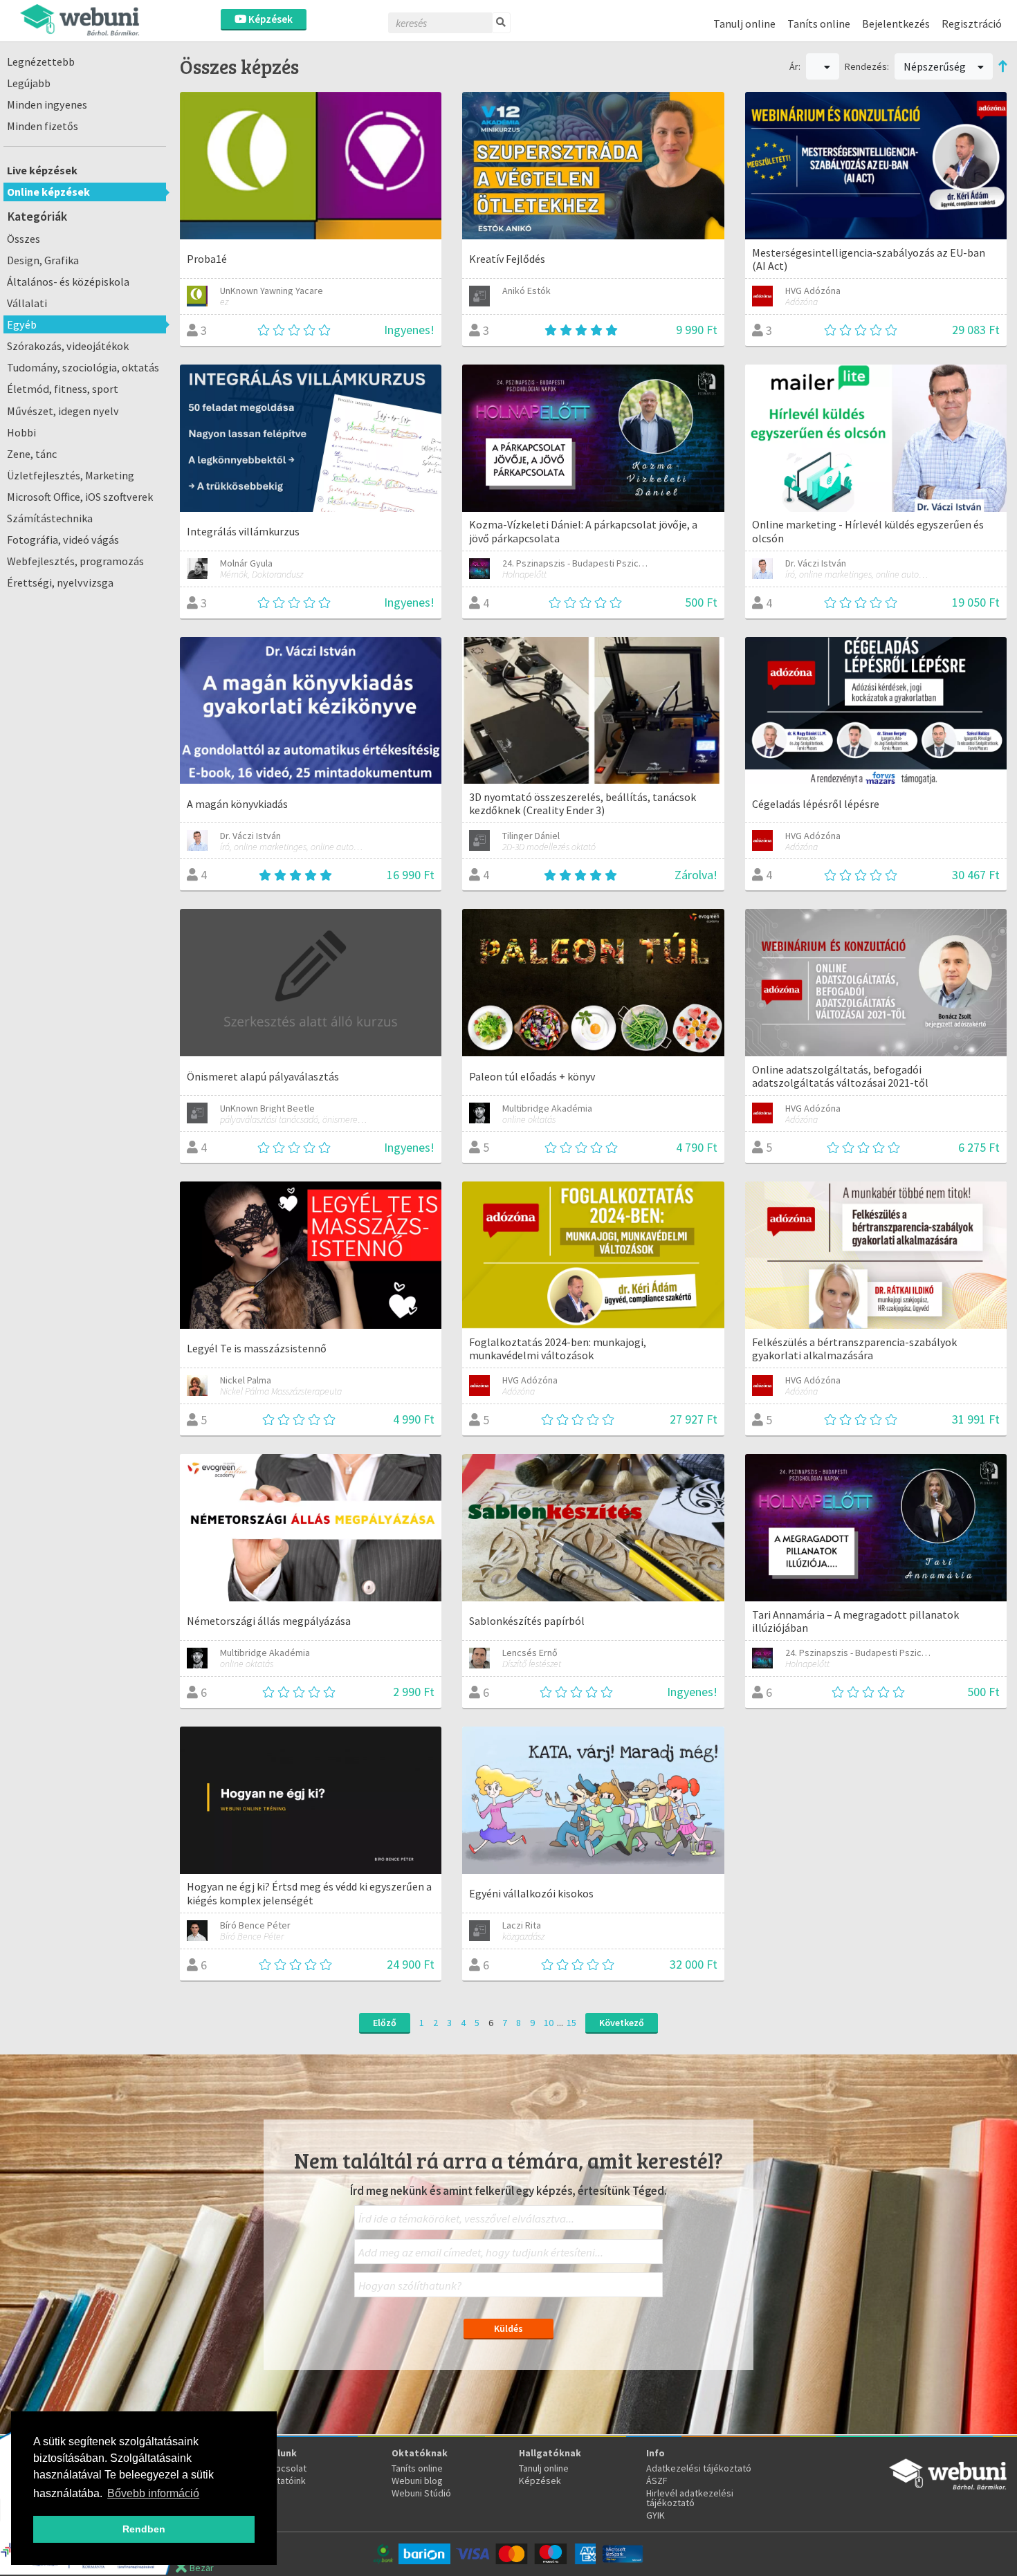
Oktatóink (285, 2481)
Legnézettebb (41, 62)
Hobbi (21, 432)
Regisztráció (972, 24)
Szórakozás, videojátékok (68, 346)
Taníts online (819, 24)
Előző (385, 2023)
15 (571, 2023)
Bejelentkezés (896, 24)
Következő (622, 2023)
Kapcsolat (286, 2468)
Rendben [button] (144, 2529)
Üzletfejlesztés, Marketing (71, 475)
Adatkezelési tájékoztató (699, 2468)
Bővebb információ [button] (153, 2493)
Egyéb (22, 324)
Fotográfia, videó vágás (63, 540)
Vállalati (27, 303)
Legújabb (29, 83)
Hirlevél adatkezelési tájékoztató (690, 2498)
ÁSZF (657, 2481)
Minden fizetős (43, 126)
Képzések (269, 19)
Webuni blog (417, 2481)
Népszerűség (936, 66)
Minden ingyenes (47, 104)
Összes (24, 239)
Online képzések (48, 192)
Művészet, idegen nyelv (63, 411)
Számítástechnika (50, 518)
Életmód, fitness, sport (63, 389)
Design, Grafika (43, 260)
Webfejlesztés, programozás (75, 561)
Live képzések (42, 170)
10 (549, 2023)
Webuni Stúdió (421, 2493)
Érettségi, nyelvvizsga (60, 582)
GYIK (656, 2515)
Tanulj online (744, 24)
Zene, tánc (32, 454)
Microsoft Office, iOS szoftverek (80, 497)
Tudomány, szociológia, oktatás (83, 367)
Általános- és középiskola (68, 282)
